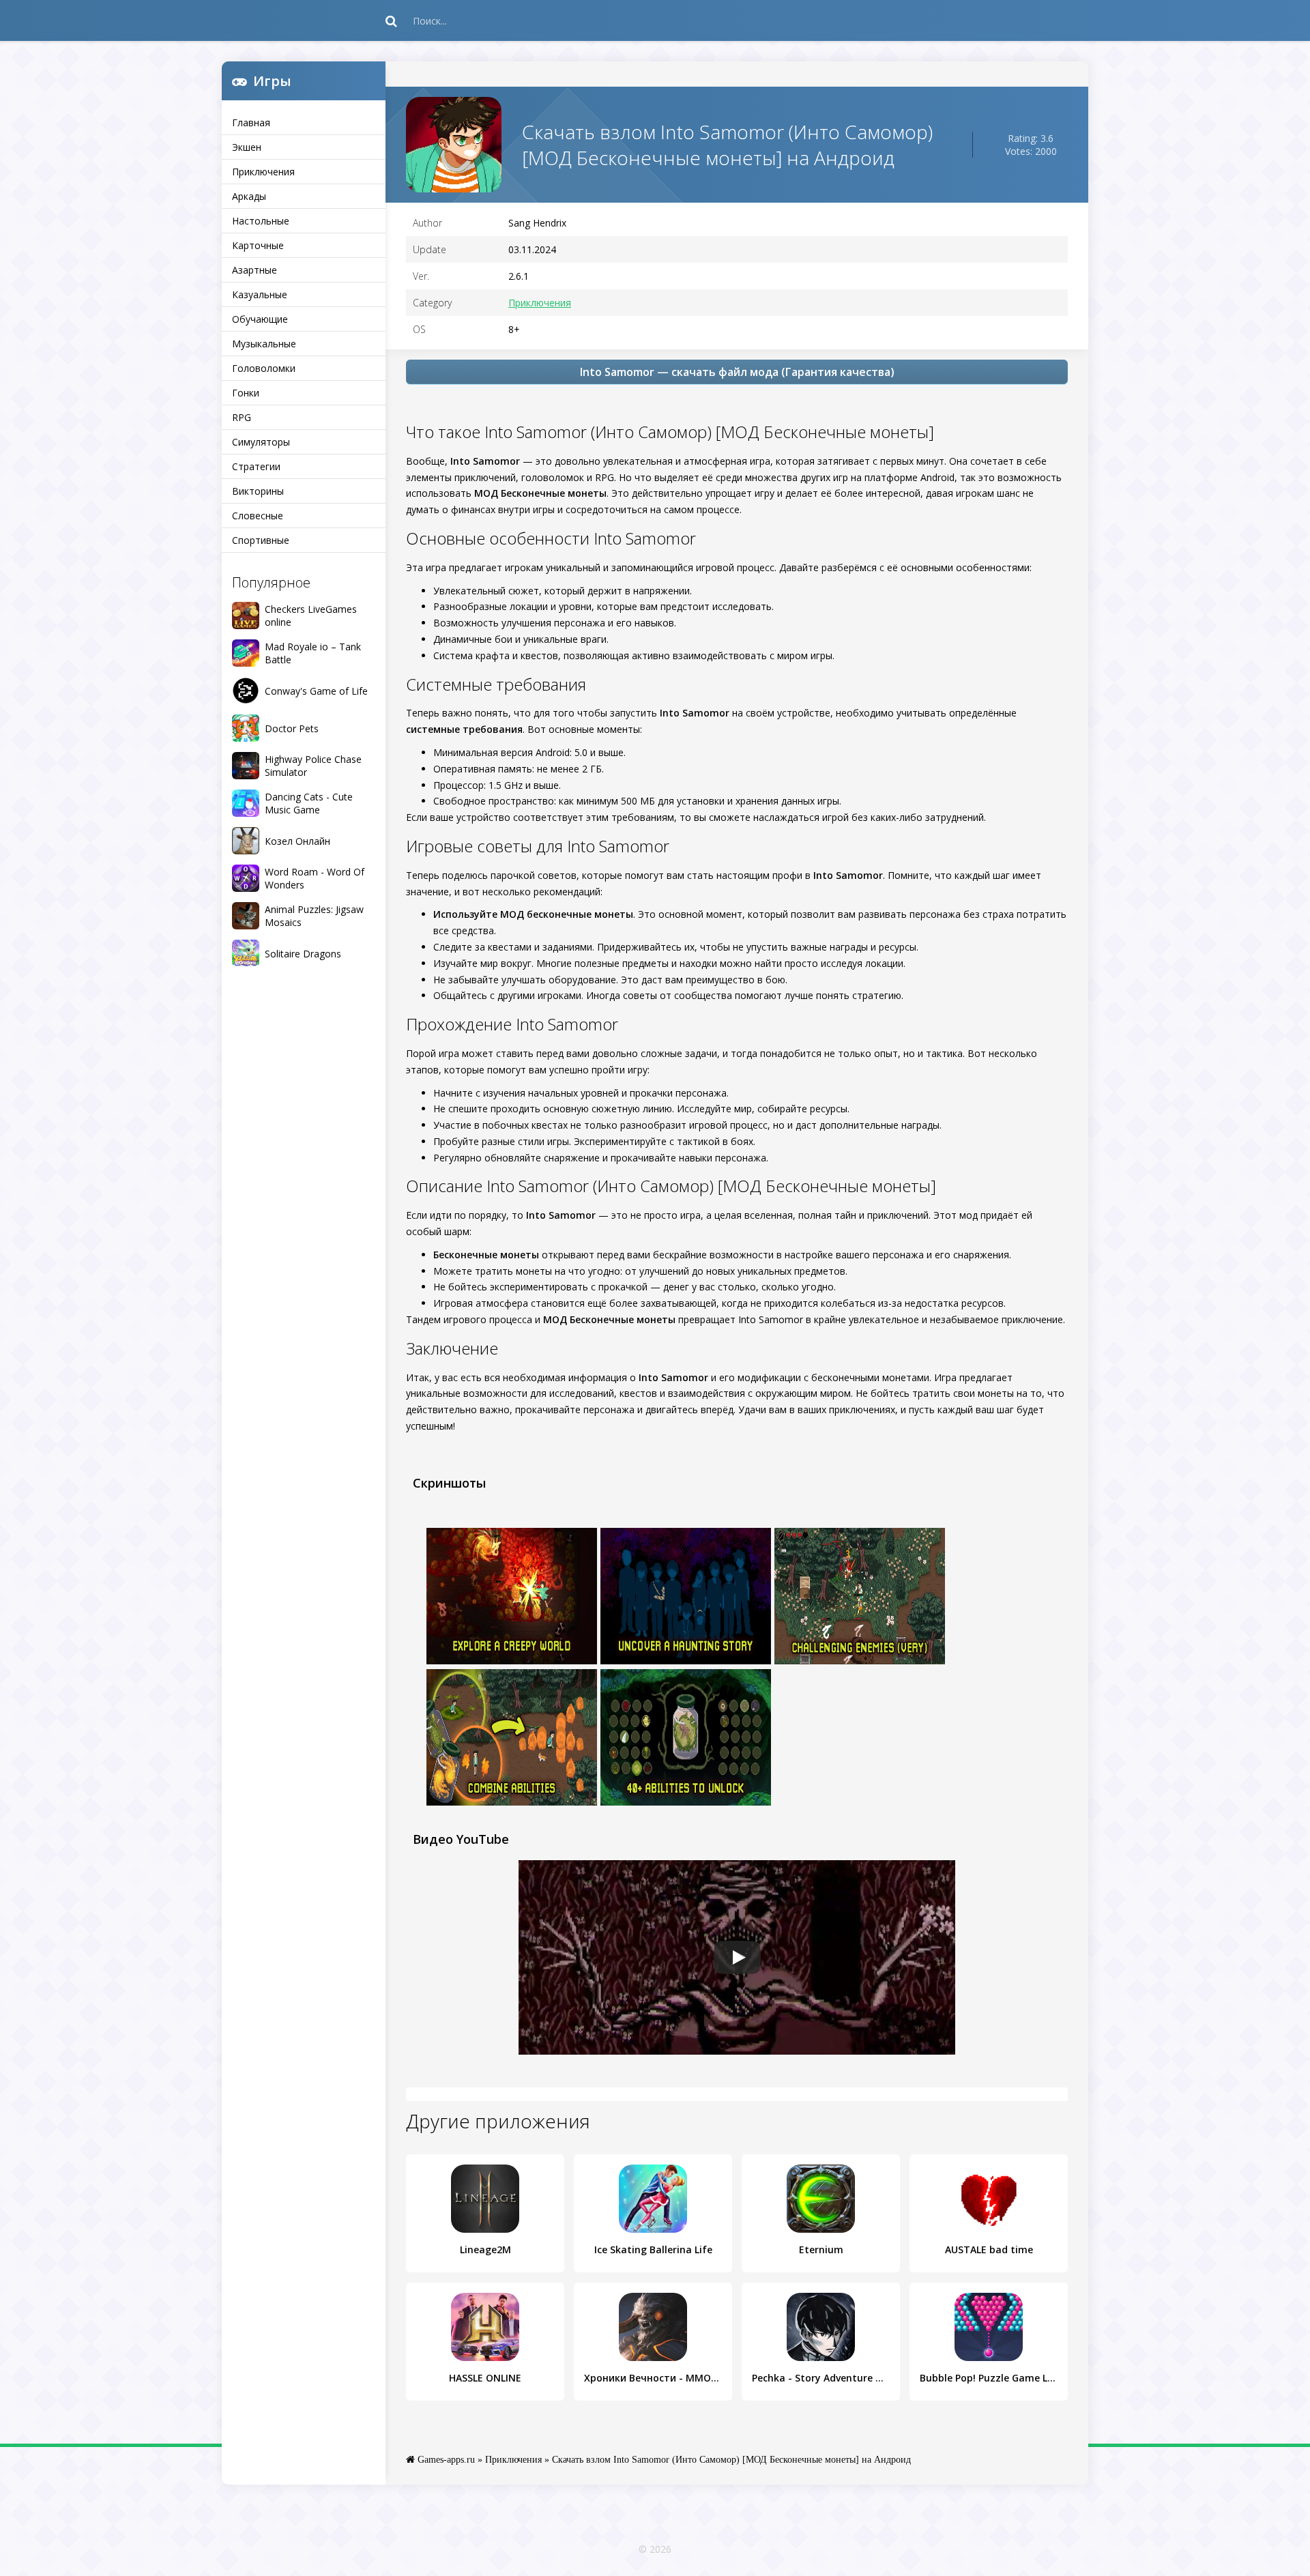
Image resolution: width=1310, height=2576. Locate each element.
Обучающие (260, 319)
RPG (242, 417)
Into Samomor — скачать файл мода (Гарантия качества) (737, 372)
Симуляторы (261, 442)
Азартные (254, 270)
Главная (251, 122)
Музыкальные (264, 344)
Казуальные (260, 294)
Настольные (261, 221)
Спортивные (261, 540)
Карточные (258, 245)
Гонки (246, 393)
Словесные (258, 516)
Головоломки (264, 368)
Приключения (263, 172)
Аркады (249, 196)
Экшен (247, 147)
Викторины (258, 491)
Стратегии (256, 466)
